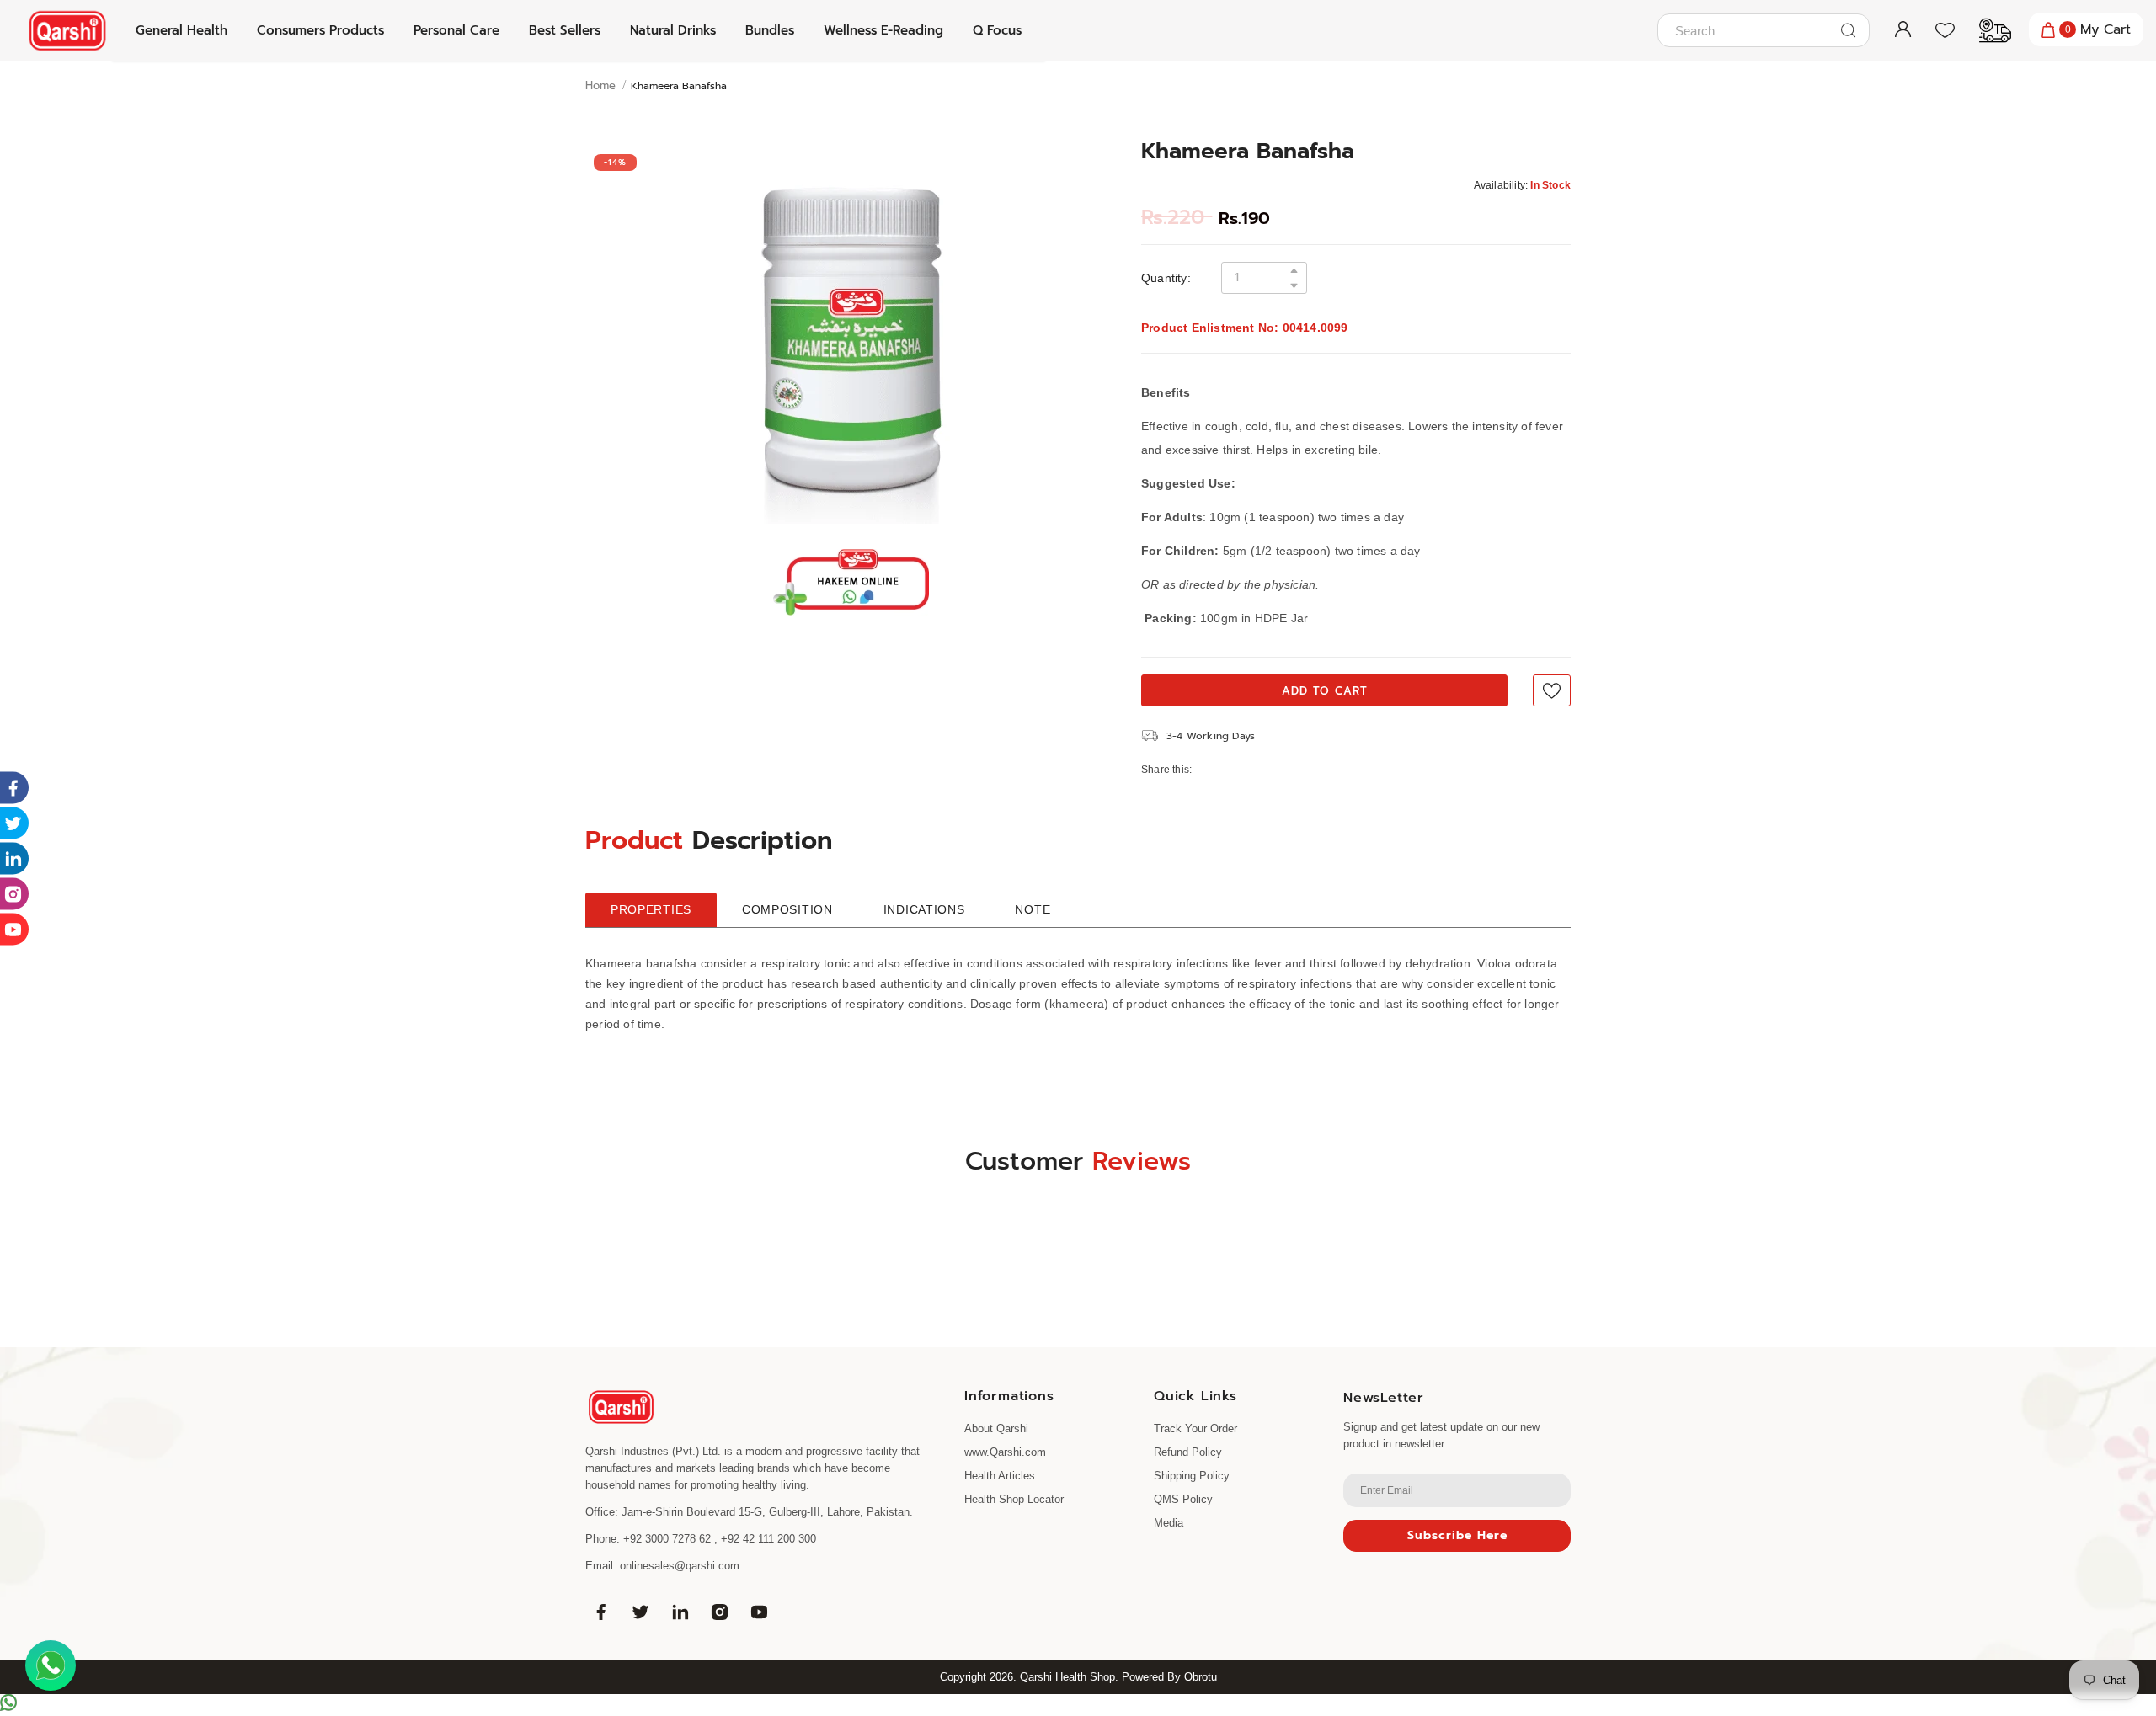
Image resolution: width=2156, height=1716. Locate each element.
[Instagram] (719, 1612)
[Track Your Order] (1986, 30)
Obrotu (1201, 1677)
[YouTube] (759, 1612)
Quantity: (1166, 278)
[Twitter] (640, 1612)
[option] (851, 334)
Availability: (1501, 185)
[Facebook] (600, 1612)
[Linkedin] (680, 1612)
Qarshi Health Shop (1067, 1677)
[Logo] (67, 31)
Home (600, 85)
